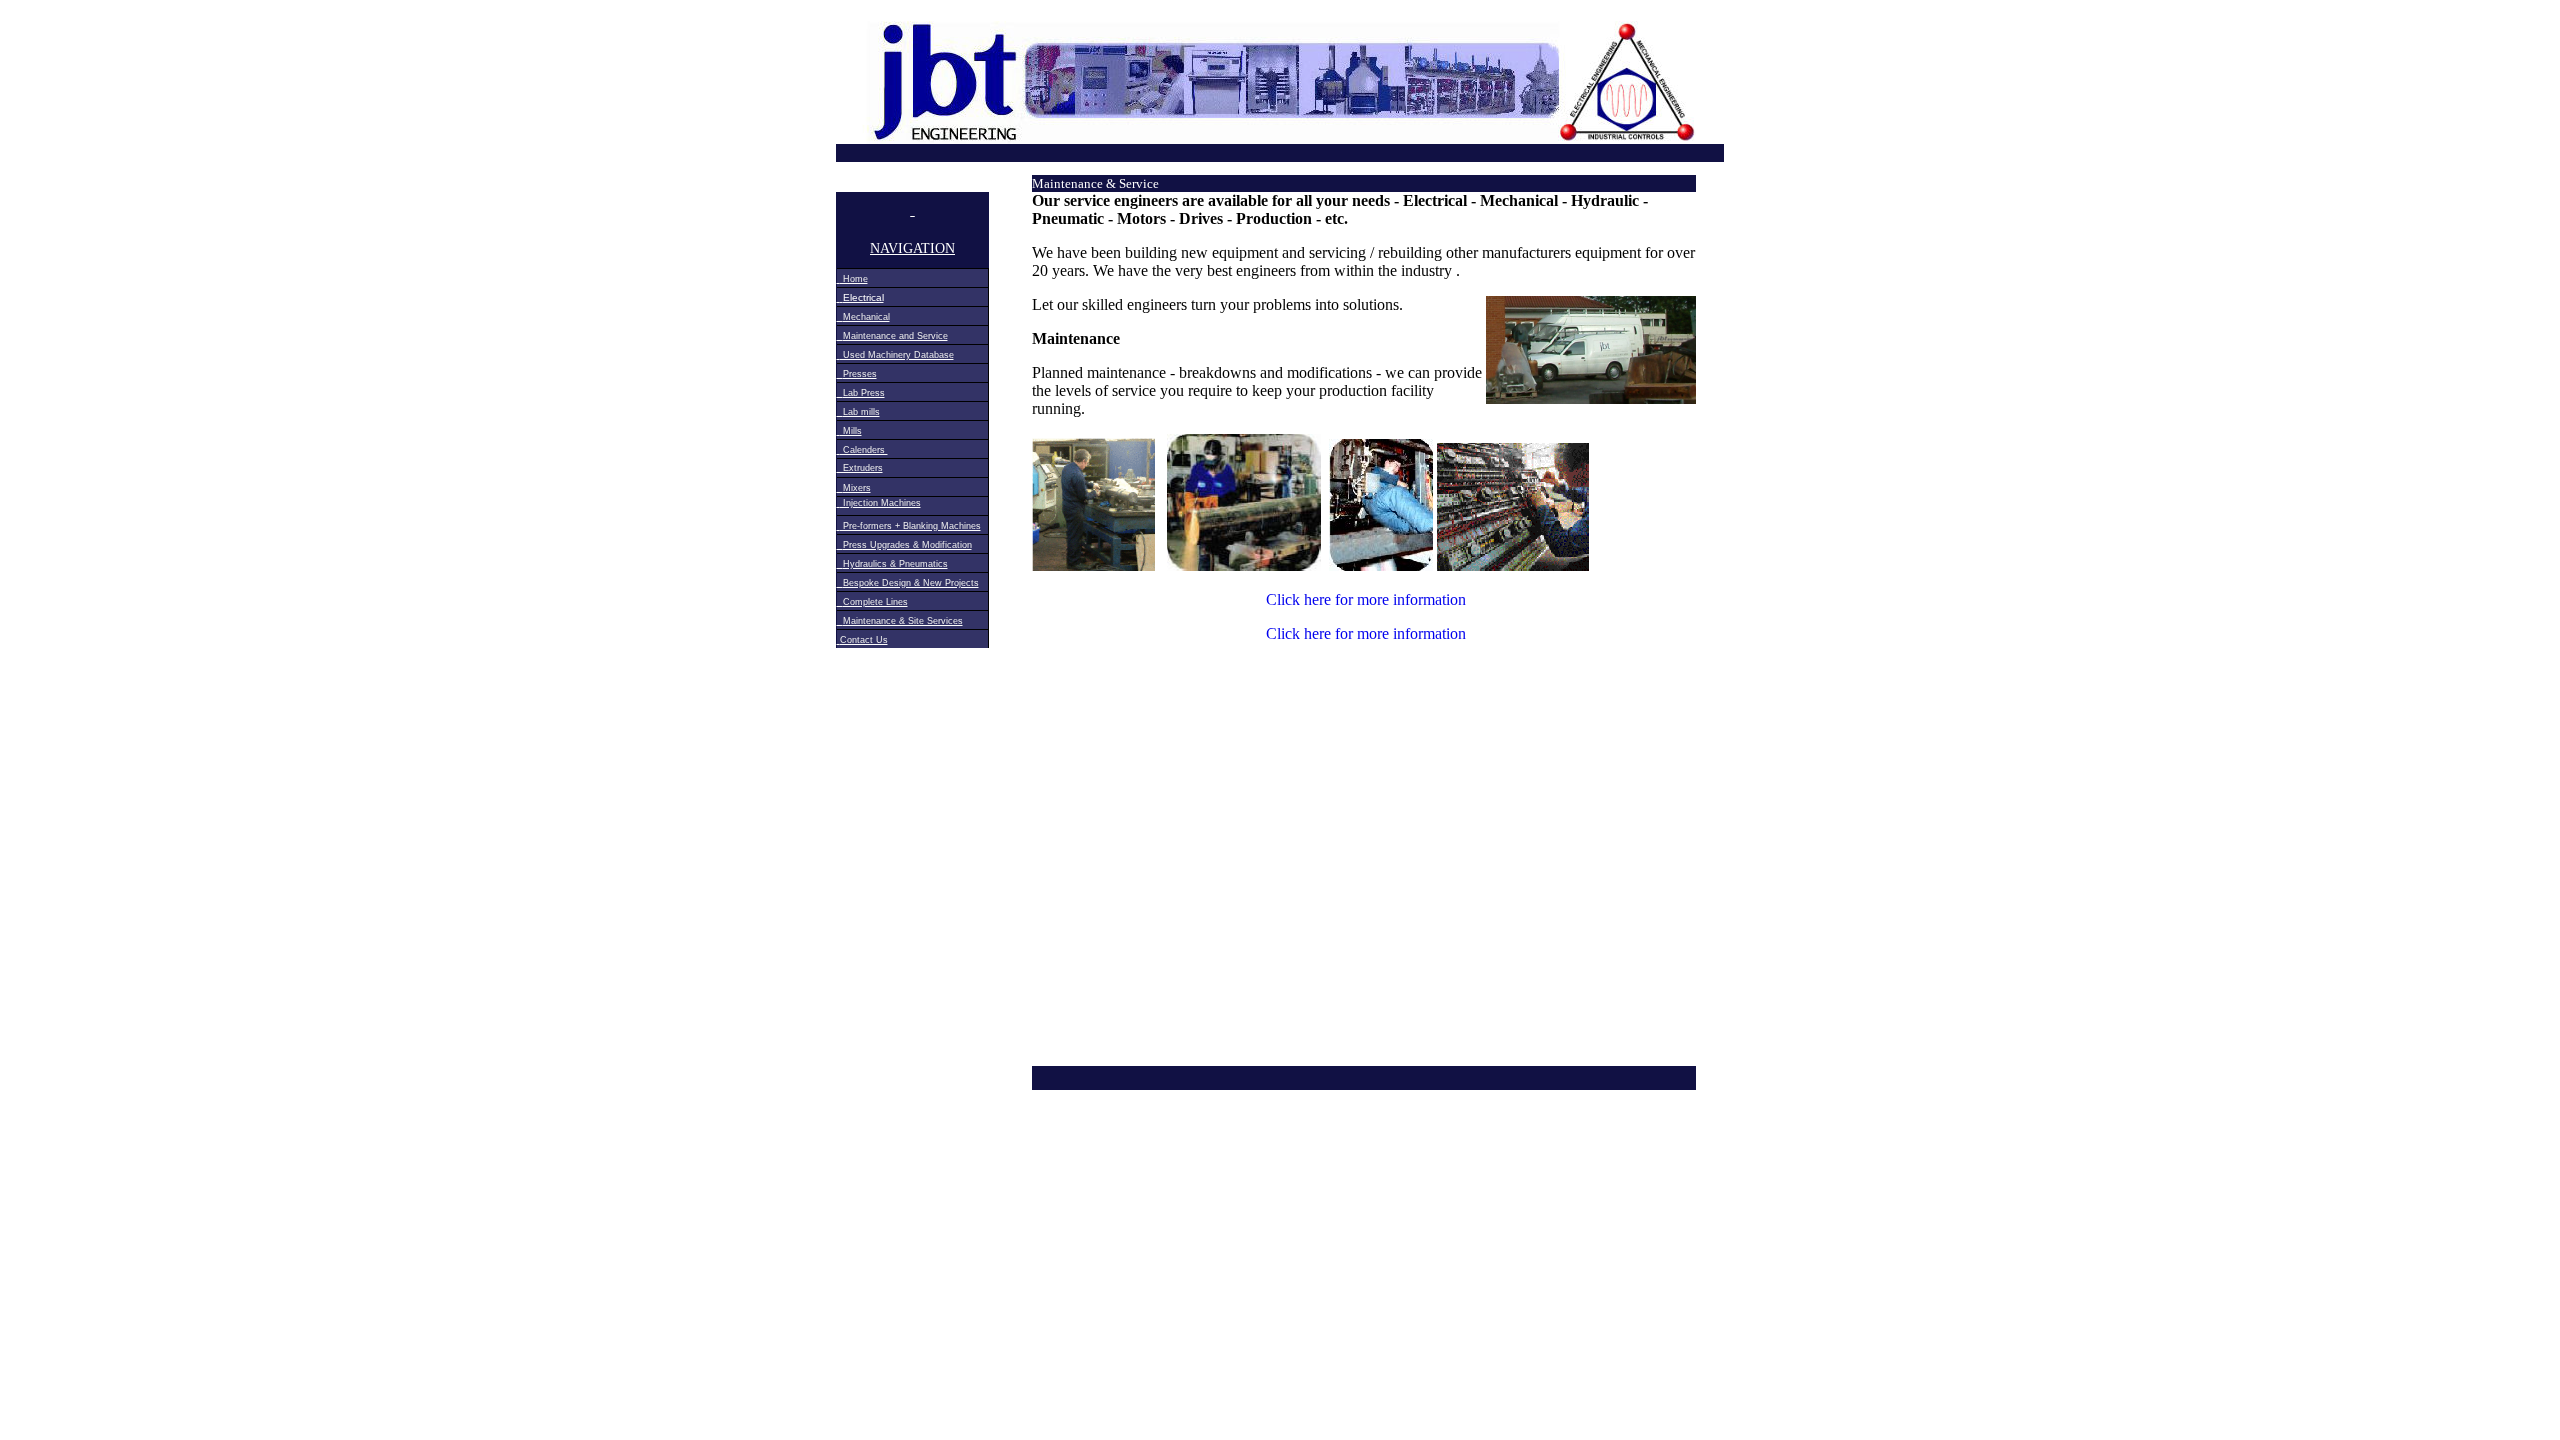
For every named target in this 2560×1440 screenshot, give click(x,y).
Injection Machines (880, 503)
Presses (860, 374)
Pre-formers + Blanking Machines (910, 526)
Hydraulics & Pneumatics (895, 564)
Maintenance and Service (895, 336)
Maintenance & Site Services (903, 621)
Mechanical (866, 317)
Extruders (860, 468)
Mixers (857, 488)
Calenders (864, 450)
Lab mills (861, 412)
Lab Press (864, 393)
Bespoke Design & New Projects (911, 583)
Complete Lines (875, 602)
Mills (851, 431)
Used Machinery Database (897, 355)
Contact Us (864, 640)
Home (854, 279)
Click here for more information (1366, 599)
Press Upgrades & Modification (907, 545)
